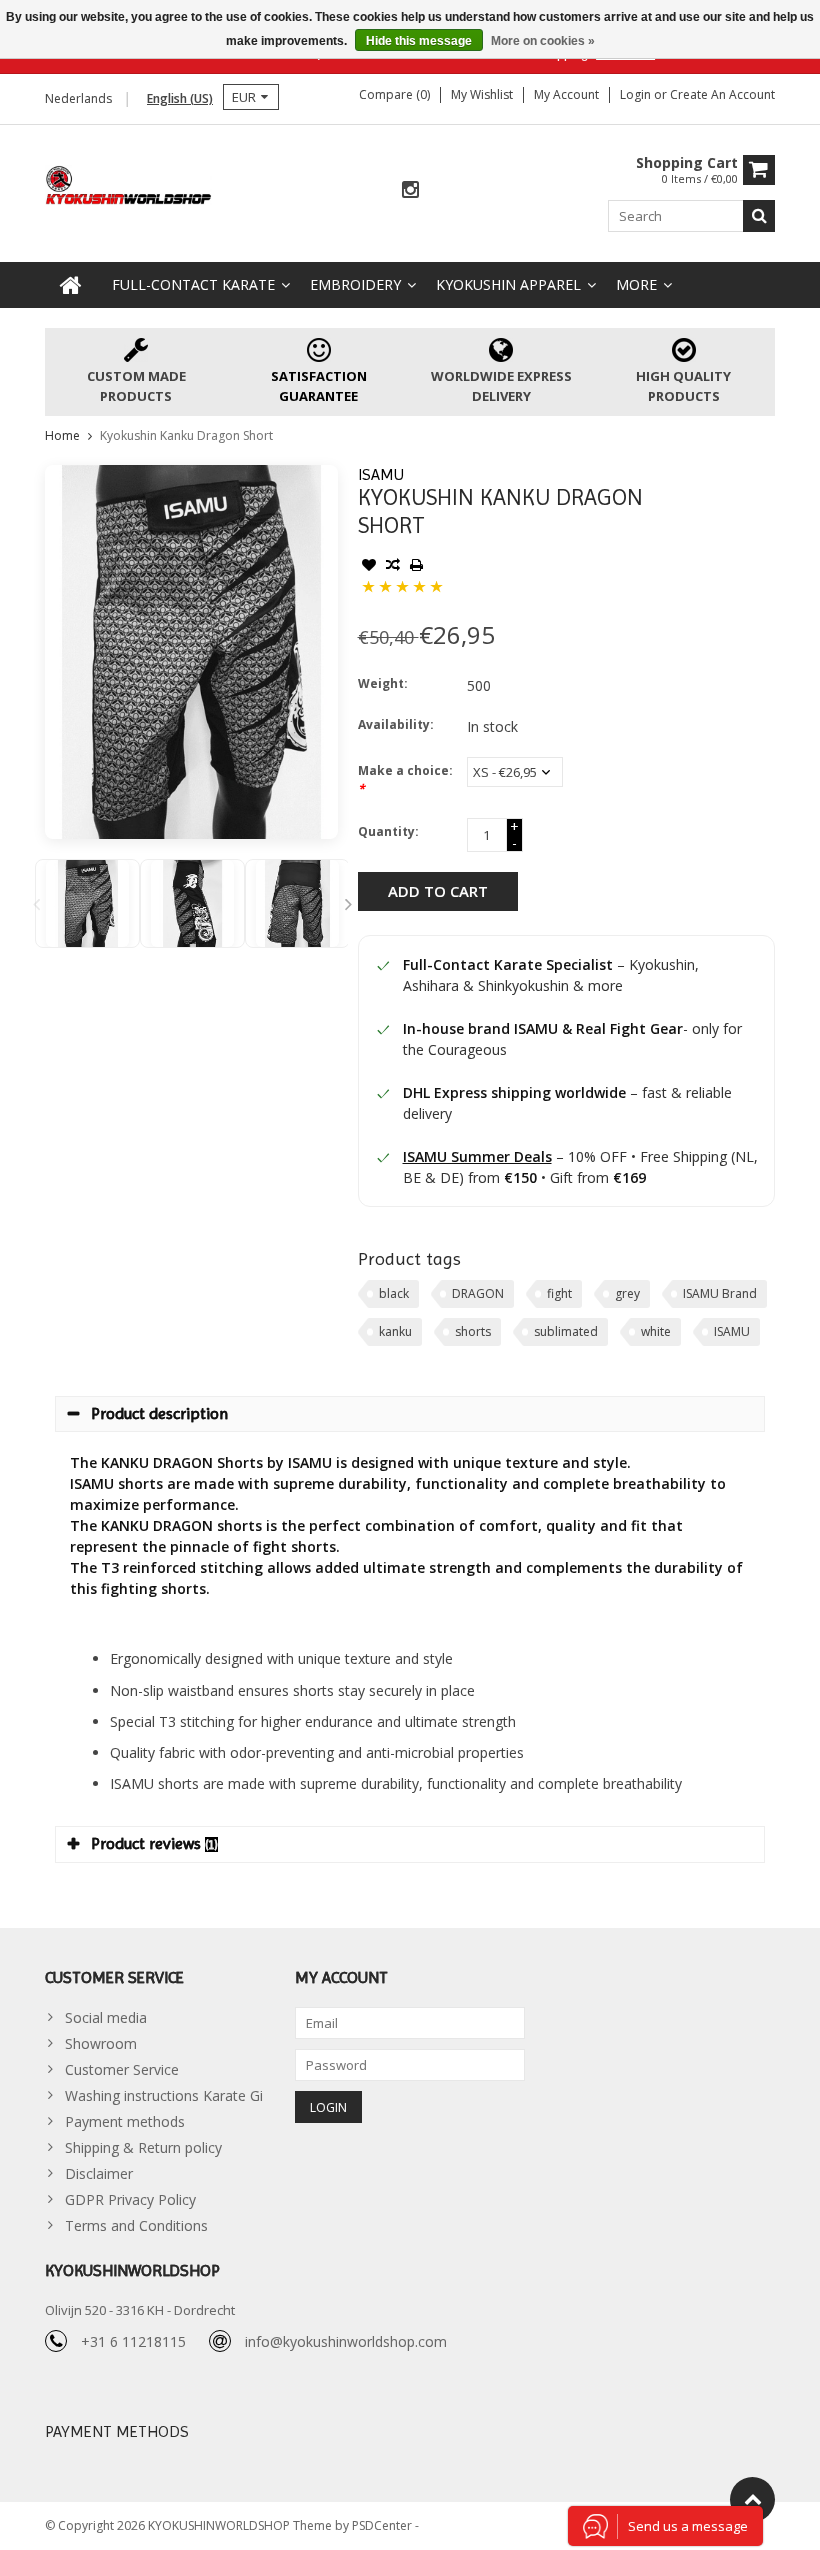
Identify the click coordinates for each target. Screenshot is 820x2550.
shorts (473, 1331)
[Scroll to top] (752, 2499)
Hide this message (419, 41)
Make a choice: (405, 779)
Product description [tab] (159, 1413)
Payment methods (125, 2121)
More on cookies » (543, 41)
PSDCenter (383, 2525)
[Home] (71, 285)
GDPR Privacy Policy (130, 2199)
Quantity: (388, 831)
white (656, 1331)
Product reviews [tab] (154, 1843)
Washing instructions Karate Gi (164, 2095)
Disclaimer (99, 2173)
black (394, 1293)
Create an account (722, 94)
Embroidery (355, 284)
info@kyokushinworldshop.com (346, 2341)
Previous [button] (36, 904)
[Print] (417, 567)
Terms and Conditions (136, 2225)
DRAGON (478, 1293)
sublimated (566, 1331)
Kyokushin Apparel (508, 284)
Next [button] (349, 904)
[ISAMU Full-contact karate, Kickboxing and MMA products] (129, 183)
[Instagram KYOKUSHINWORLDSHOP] (410, 190)
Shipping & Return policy (143, 2147)
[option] (87, 903)
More (636, 284)
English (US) (180, 98)
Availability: (396, 724)
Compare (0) (394, 94)
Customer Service (122, 2069)
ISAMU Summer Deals (477, 1156)
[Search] (759, 216)
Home (62, 435)
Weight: (383, 683)
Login (637, 94)
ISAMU (381, 474)
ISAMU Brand (720, 1293)
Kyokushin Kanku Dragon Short (186, 435)
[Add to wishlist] (369, 567)
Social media (106, 2017)
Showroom (101, 2043)
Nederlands (78, 98)
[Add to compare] (393, 567)
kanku (395, 1331)
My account (566, 94)
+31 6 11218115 (133, 2341)
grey (627, 1293)
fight (559, 1293)
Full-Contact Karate (193, 284)
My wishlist (482, 94)
